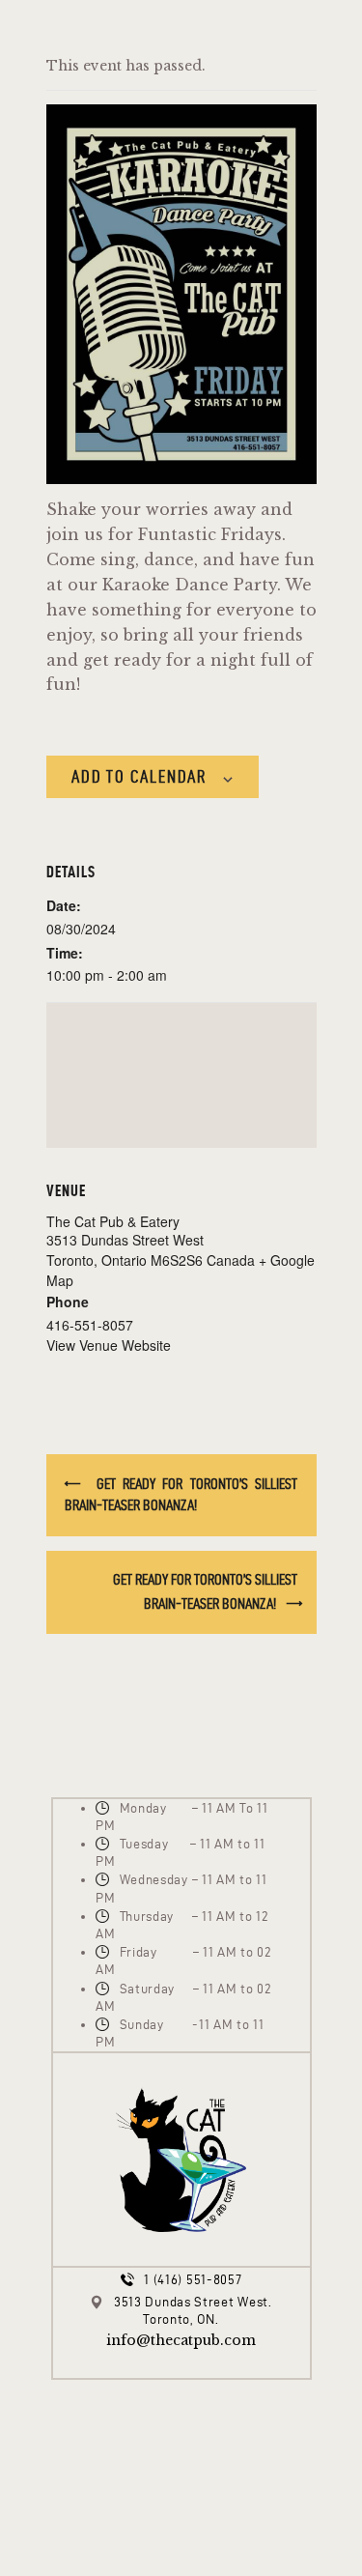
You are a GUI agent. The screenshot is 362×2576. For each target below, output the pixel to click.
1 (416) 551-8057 (193, 2280)
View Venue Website (109, 1345)
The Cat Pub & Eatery (113, 1221)
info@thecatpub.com (181, 2340)
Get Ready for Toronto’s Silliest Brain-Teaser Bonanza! (181, 1494)
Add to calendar (139, 776)
